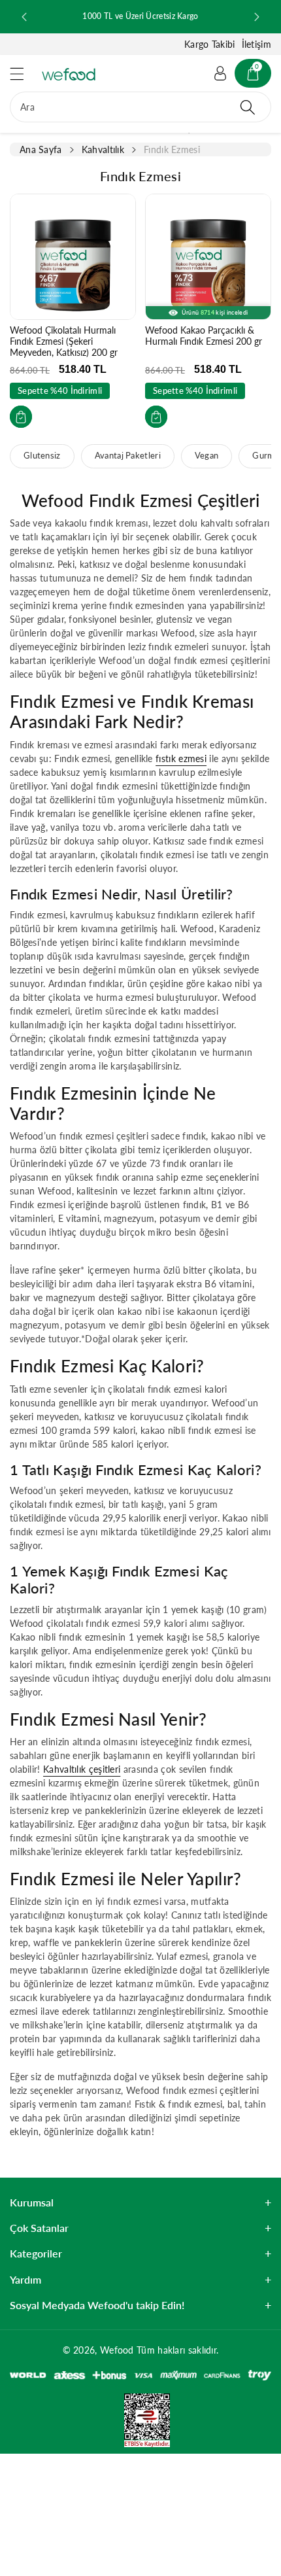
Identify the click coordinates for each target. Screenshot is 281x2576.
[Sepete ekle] (21, 417)
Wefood (117, 2350)
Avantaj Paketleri (128, 456)
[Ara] (248, 107)
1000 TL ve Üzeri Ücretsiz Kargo (140, 16)
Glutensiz (42, 456)
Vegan (207, 456)
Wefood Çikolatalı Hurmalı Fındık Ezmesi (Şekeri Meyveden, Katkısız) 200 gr (64, 341)
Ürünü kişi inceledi (215, 312)
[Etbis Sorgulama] (140, 2419)
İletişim (256, 44)
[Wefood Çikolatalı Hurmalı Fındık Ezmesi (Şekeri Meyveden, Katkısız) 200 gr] (73, 257)
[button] (23, 74)
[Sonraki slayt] (257, 17)
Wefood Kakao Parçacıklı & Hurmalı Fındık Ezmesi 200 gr (204, 336)
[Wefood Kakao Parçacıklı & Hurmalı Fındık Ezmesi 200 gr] (208, 257)
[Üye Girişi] (220, 73)
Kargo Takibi (210, 44)
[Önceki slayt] (24, 17)
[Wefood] (69, 74)
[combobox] (140, 107)
